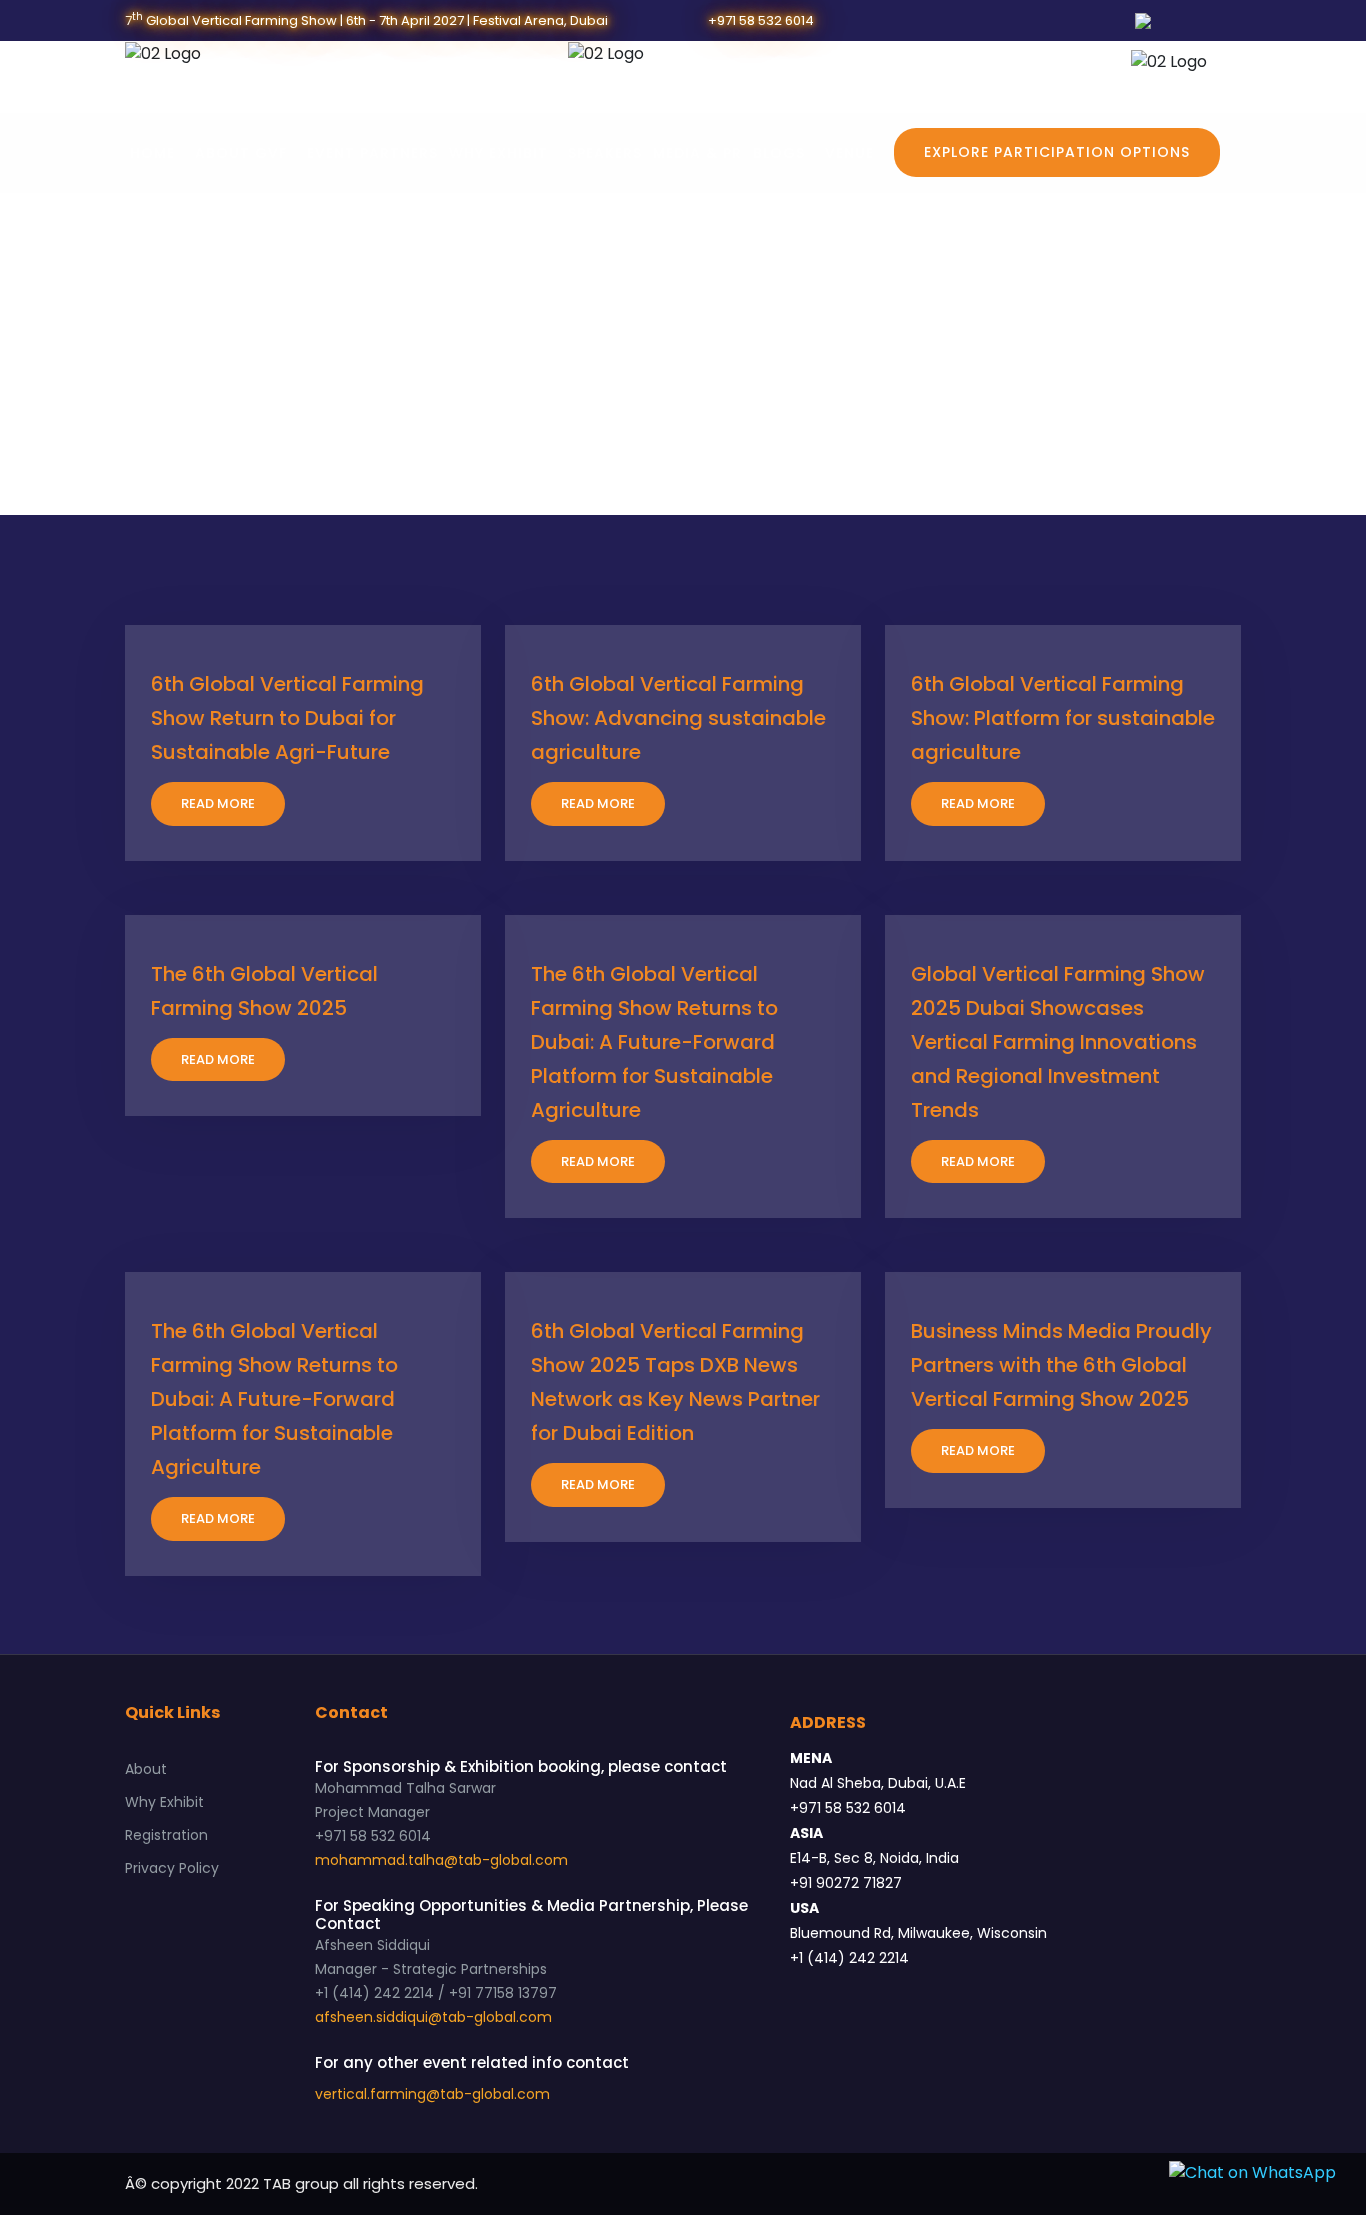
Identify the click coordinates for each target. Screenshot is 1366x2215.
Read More (218, 803)
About (146, 1769)
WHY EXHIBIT (498, 153)
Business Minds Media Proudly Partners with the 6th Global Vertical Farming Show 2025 (1061, 1365)
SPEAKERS (605, 153)
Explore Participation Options (1057, 152)
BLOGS (779, 153)
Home (152, 153)
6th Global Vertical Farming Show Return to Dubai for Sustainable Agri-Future (287, 718)
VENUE (849, 153)
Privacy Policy (172, 1868)
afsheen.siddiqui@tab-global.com (433, 2017)
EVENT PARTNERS (372, 153)
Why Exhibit (164, 1802)
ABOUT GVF (241, 153)
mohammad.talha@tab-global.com (441, 1860)
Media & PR (697, 153)
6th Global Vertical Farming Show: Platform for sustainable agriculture (1063, 718)
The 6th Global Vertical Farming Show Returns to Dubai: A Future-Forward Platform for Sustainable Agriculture (654, 1042)
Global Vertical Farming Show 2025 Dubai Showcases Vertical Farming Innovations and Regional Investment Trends (1058, 1042)
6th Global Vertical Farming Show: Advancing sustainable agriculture (678, 718)
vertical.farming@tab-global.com (432, 2094)
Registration (166, 1835)
